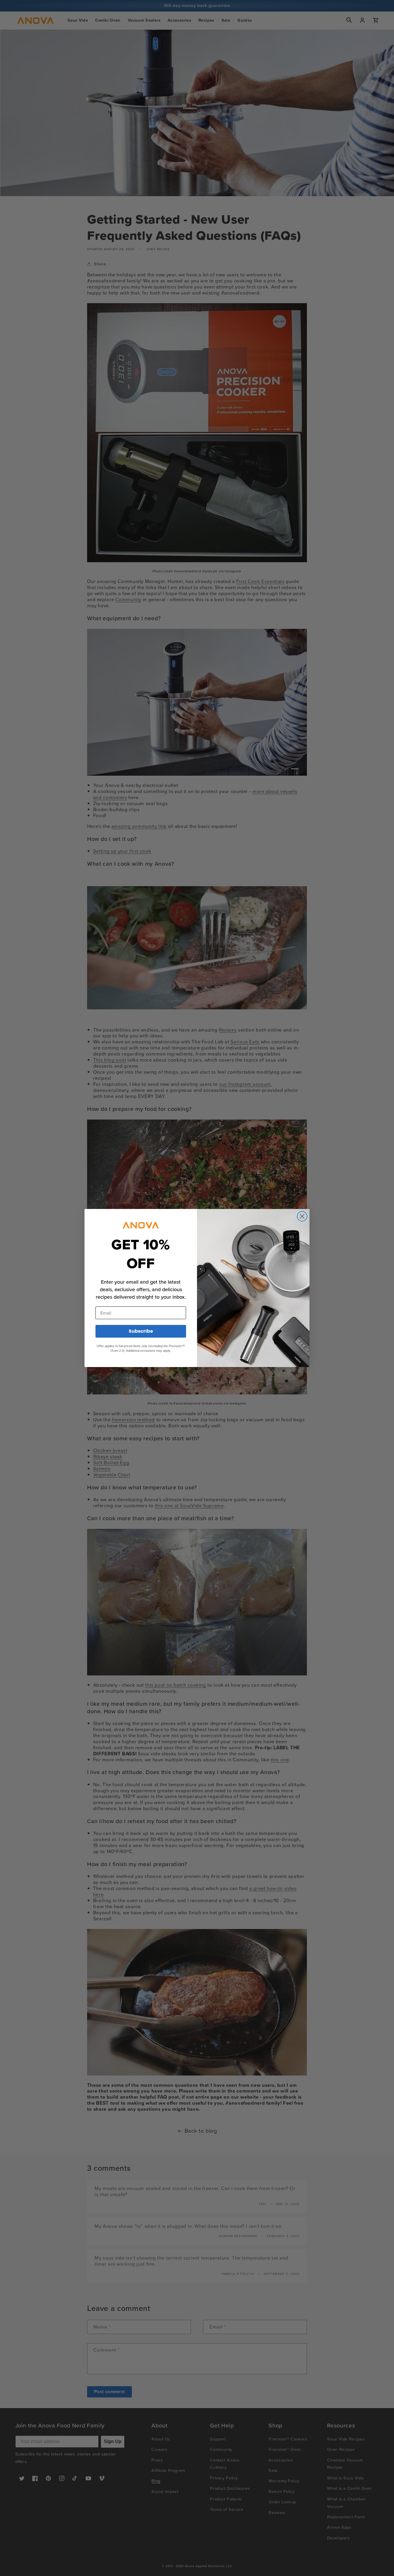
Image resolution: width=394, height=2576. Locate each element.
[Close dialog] (302, 1216)
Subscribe (141, 1331)
